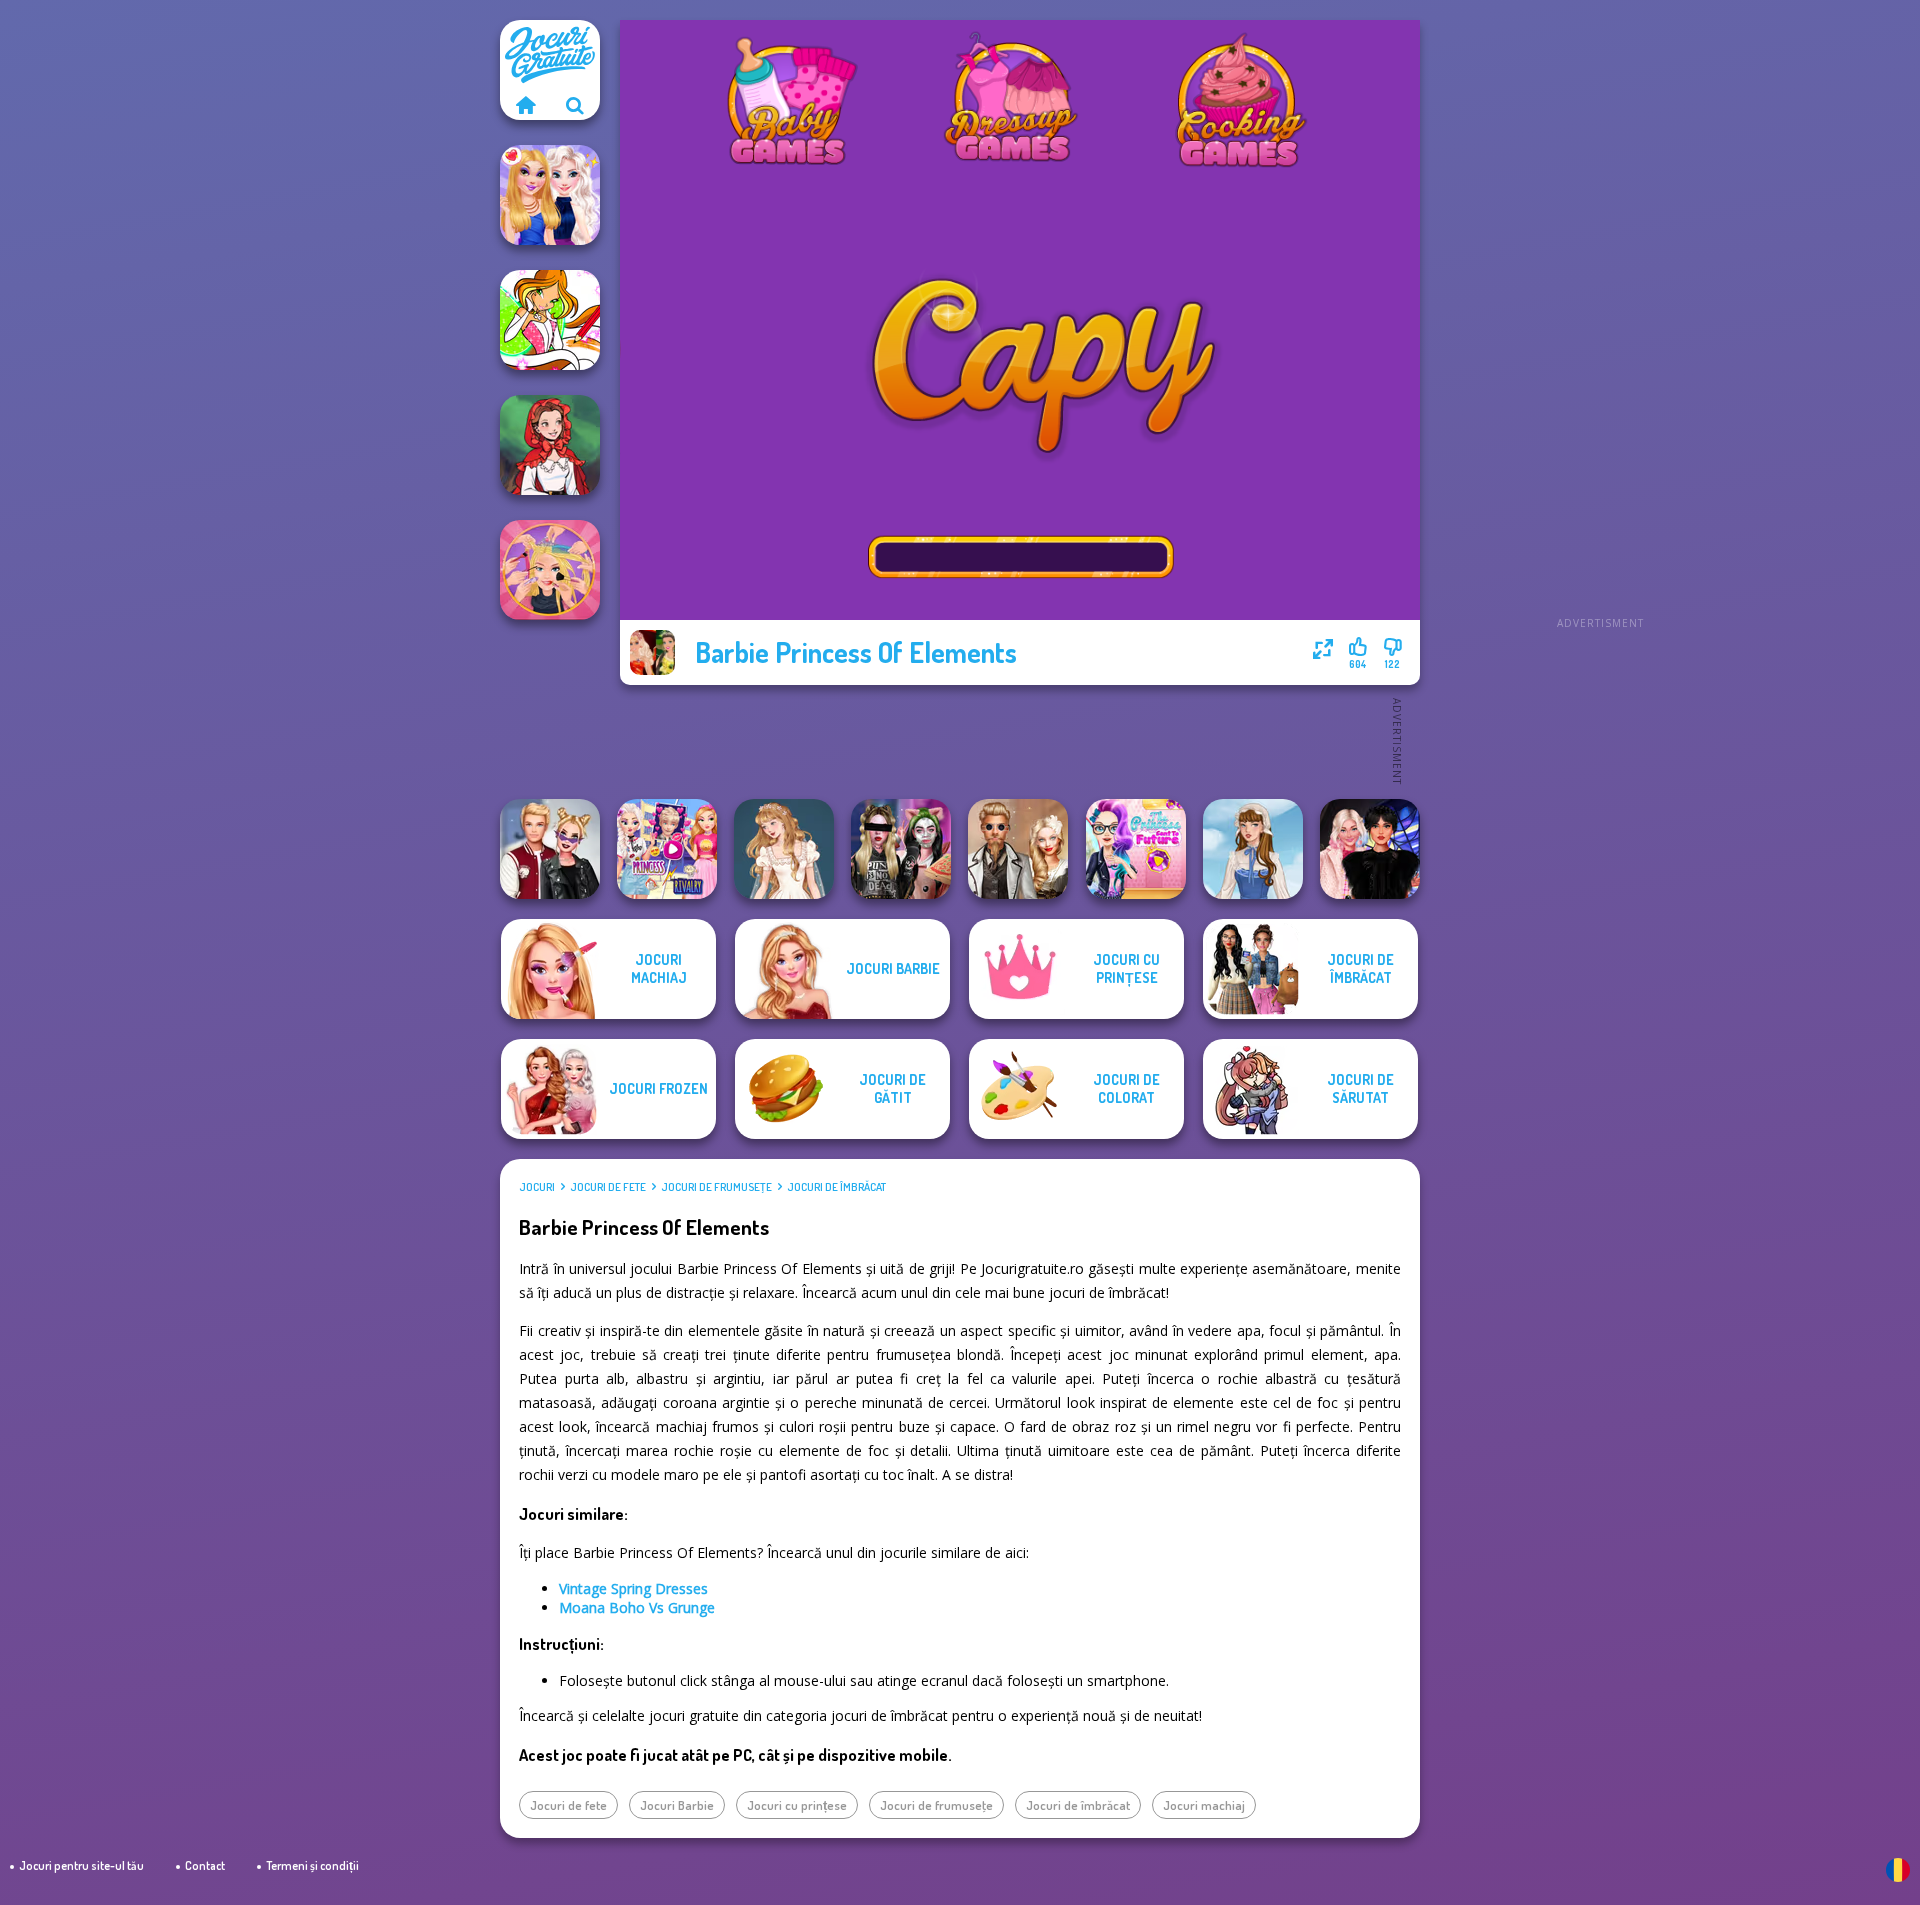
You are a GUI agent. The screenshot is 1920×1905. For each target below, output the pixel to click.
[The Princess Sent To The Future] (1136, 849)
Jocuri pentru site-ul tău (81, 1865)
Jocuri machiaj (1204, 1805)
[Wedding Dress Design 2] (784, 849)
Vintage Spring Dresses (633, 1588)
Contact (205, 1865)
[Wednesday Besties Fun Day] (1370, 849)
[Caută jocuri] (575, 105)
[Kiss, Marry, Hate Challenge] (550, 849)
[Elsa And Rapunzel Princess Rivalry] (667, 849)
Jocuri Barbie (677, 1805)
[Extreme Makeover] (550, 570)
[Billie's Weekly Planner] (901, 849)
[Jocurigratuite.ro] (525, 105)
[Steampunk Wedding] (1018, 849)
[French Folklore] (1253, 849)
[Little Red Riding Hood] (550, 445)
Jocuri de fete (608, 1187)
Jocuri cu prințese (797, 1805)
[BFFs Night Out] (550, 195)
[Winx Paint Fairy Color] (550, 320)
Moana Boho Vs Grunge (637, 1607)
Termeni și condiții (312, 1865)
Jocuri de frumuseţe (716, 1187)
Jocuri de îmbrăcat (836, 1187)
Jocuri (537, 1187)
